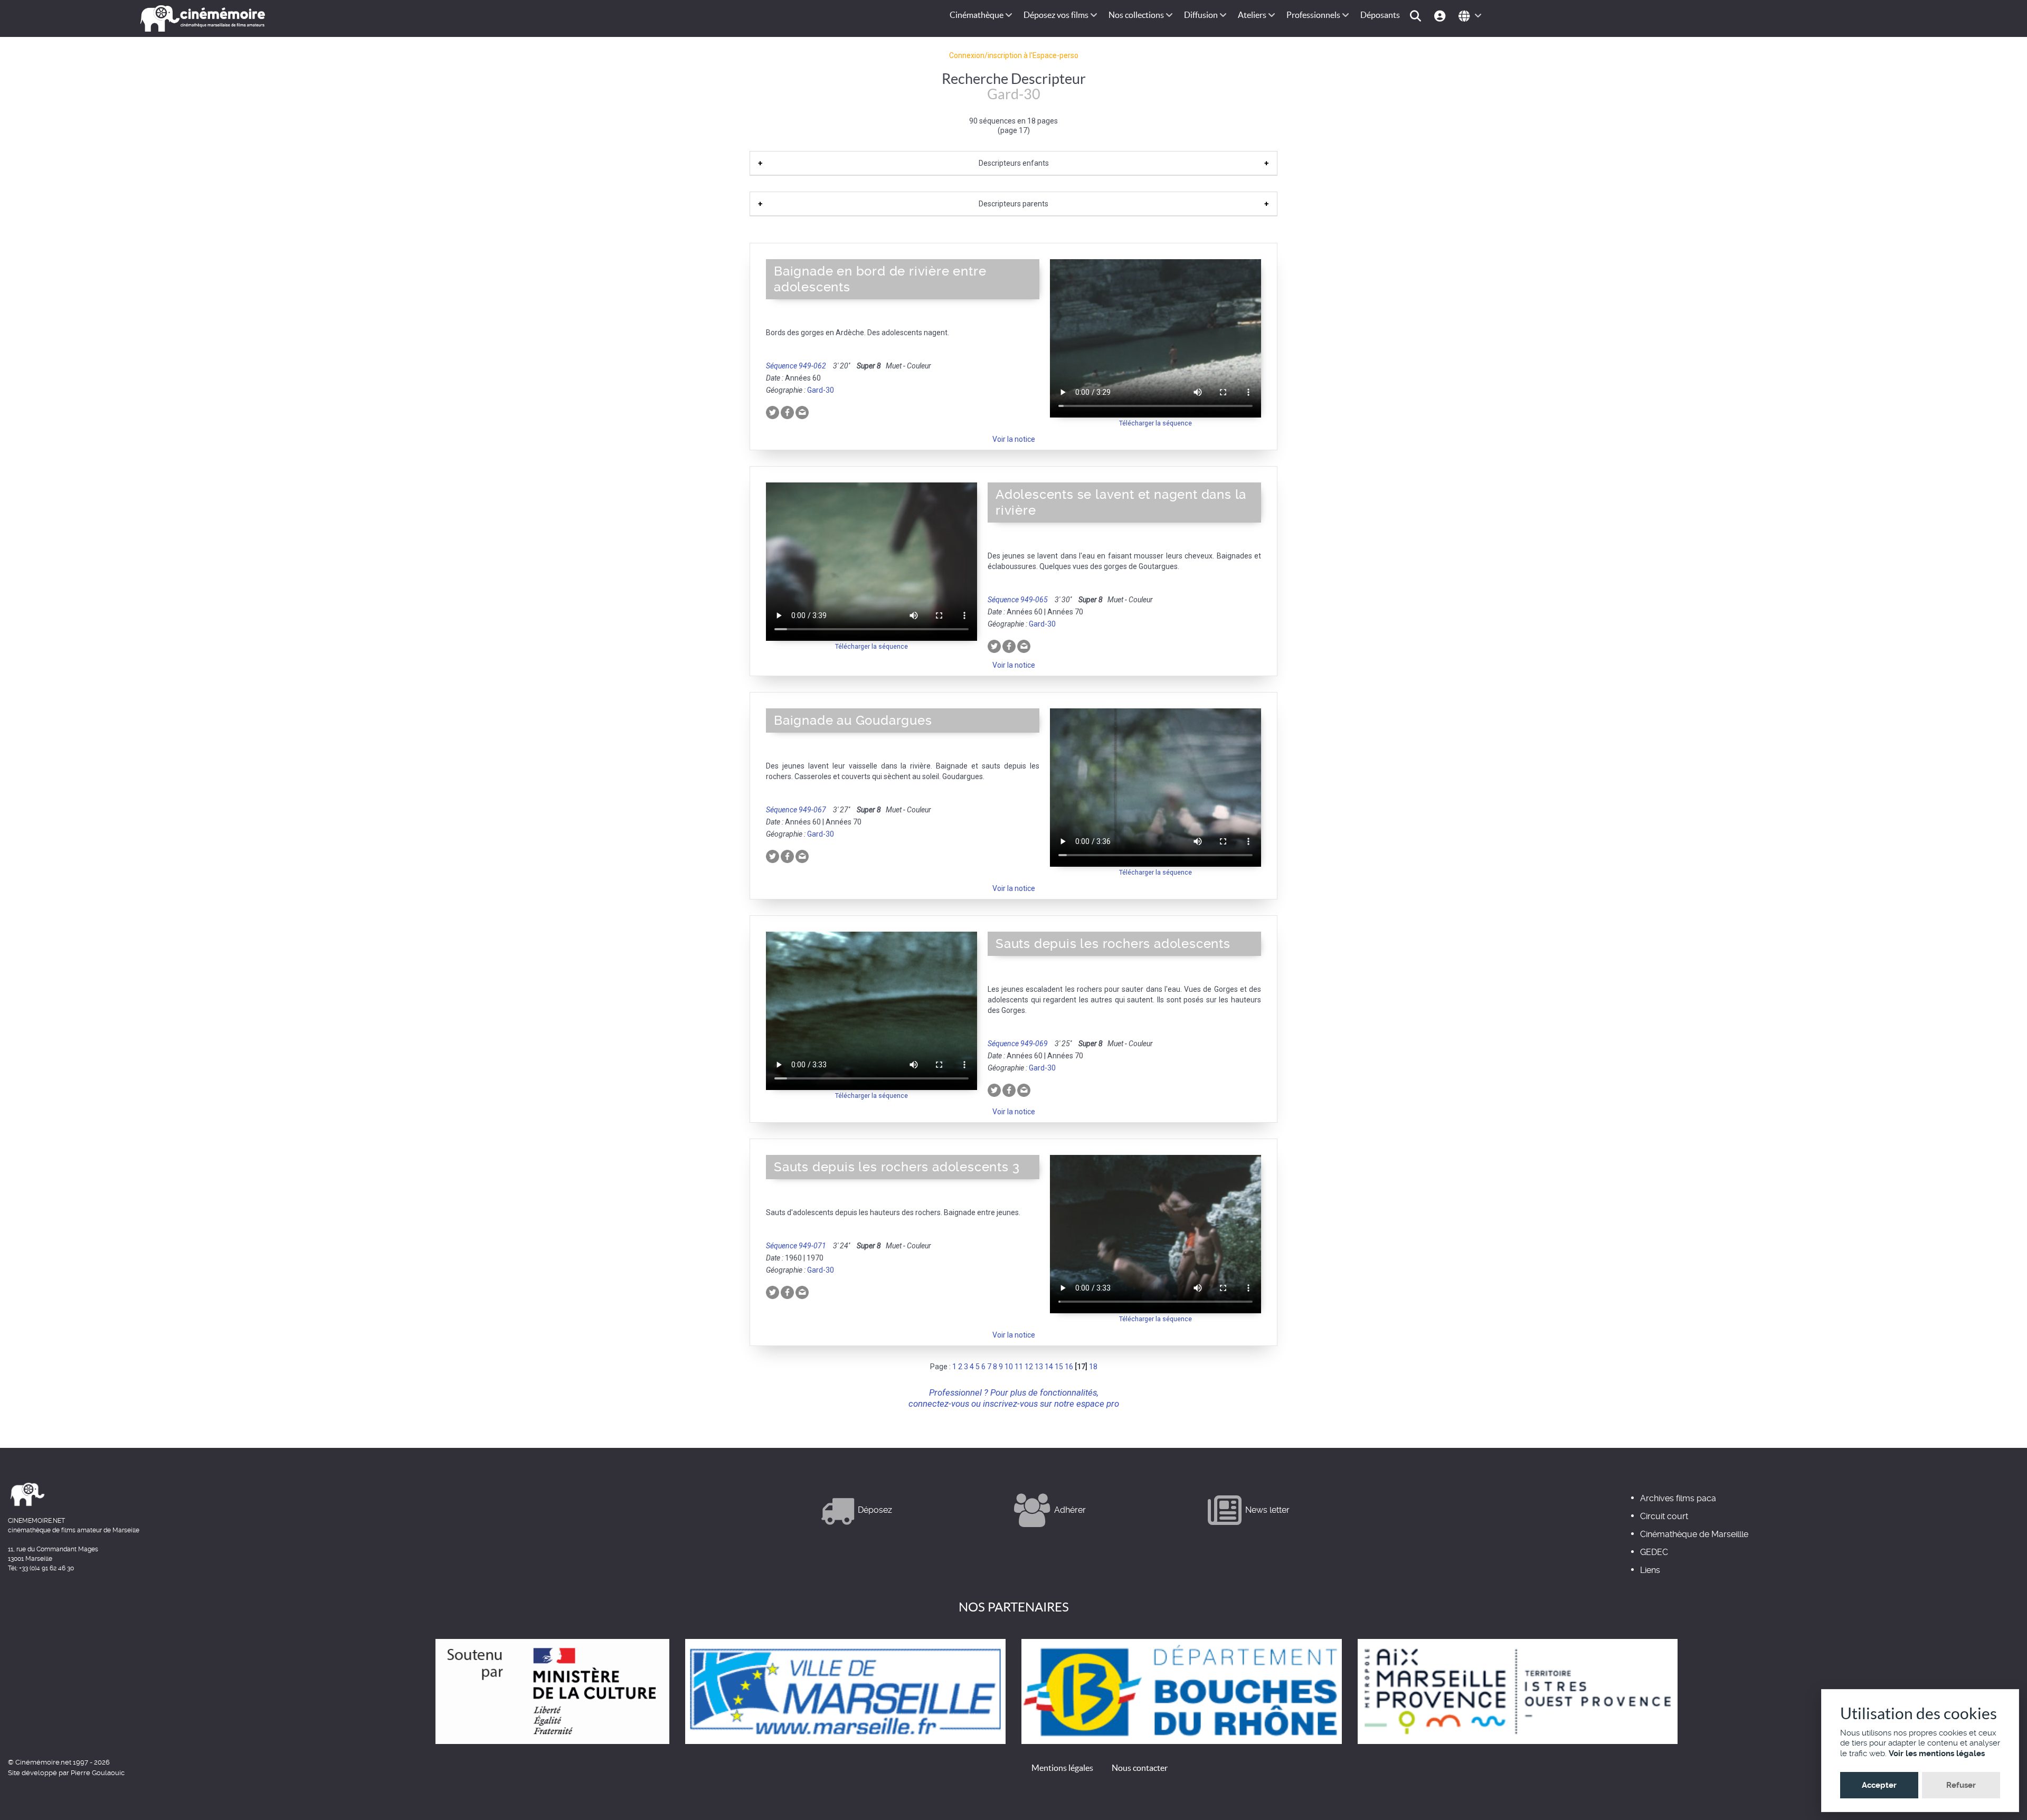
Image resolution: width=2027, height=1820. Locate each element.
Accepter (1879, 1785)
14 (1049, 1367)
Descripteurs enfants (1014, 163)
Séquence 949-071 (796, 1246)
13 (1039, 1367)
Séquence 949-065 (1018, 600)
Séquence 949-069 (1018, 1044)
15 (1059, 1367)
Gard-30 (821, 390)
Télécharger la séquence (1155, 423)
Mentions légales (1062, 1768)
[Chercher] (1417, 15)
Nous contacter (1140, 1768)
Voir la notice (1014, 439)
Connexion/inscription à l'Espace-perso (1014, 55)
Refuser (1961, 1785)
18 (1093, 1367)
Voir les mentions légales (1937, 1753)
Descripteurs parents (1013, 204)
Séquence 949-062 (796, 366)
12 (1029, 1367)
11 (1019, 1367)
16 (1069, 1367)
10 (1009, 1367)
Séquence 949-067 (796, 810)
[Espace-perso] (1441, 15)
